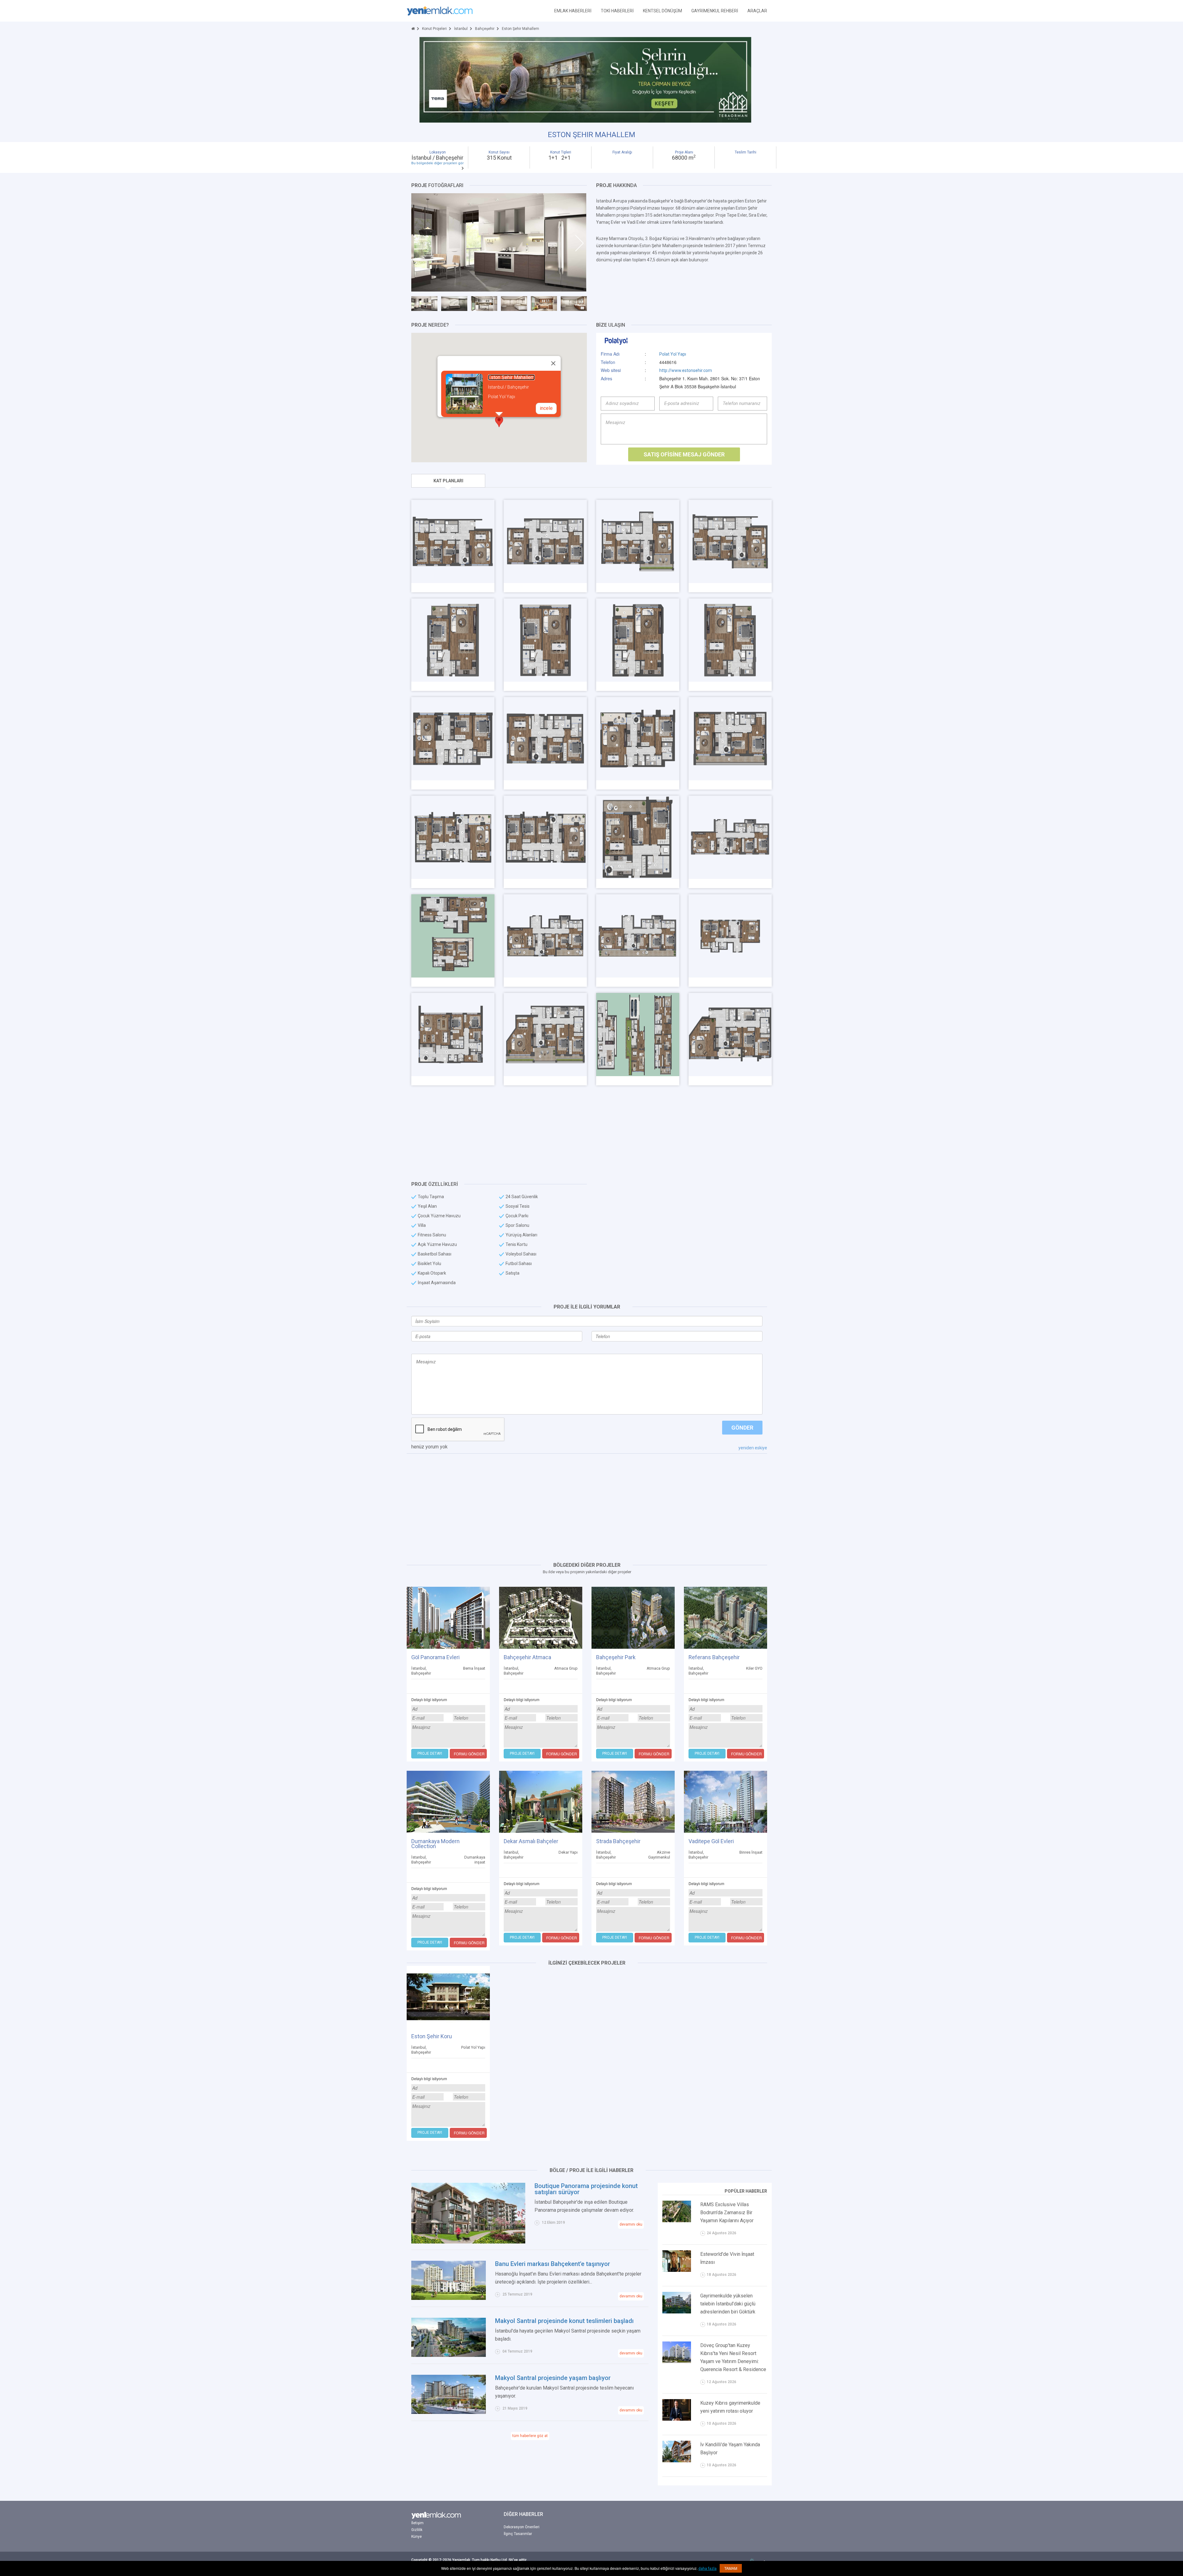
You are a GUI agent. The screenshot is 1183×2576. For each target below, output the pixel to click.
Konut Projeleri (434, 29)
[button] (499, 421)
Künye (417, 2537)
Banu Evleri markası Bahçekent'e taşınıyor (553, 2264)
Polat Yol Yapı (673, 354)
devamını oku (631, 2224)
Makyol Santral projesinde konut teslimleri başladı (564, 2321)
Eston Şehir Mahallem (511, 377)
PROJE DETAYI (430, 1753)
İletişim (417, 2523)
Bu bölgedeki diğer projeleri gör (437, 163)
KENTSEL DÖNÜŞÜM (663, 11)
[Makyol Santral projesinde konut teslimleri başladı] (449, 2337)
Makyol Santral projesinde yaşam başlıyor (553, 2378)
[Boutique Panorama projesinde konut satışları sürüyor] (468, 2213)
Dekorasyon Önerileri (522, 2527)
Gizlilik (417, 2530)
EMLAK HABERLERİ (573, 11)
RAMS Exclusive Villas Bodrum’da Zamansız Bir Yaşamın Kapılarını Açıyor (727, 2213)
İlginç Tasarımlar (518, 2534)
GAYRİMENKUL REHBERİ (715, 11)
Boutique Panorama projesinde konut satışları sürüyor (586, 2189)
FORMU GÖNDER (469, 1754)
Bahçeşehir (485, 29)
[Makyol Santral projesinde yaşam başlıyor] (449, 2394)
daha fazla (707, 2569)
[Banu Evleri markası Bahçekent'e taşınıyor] (449, 2280)
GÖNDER (742, 1428)
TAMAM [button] (731, 2568)
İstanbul (461, 29)
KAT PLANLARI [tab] (448, 481)
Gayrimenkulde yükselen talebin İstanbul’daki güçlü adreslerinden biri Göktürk (728, 2304)
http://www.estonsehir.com (686, 370)
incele (546, 408)
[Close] (553, 363)
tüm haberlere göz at (530, 2436)
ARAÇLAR (757, 11)
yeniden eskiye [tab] (753, 1448)
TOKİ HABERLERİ (617, 11)
